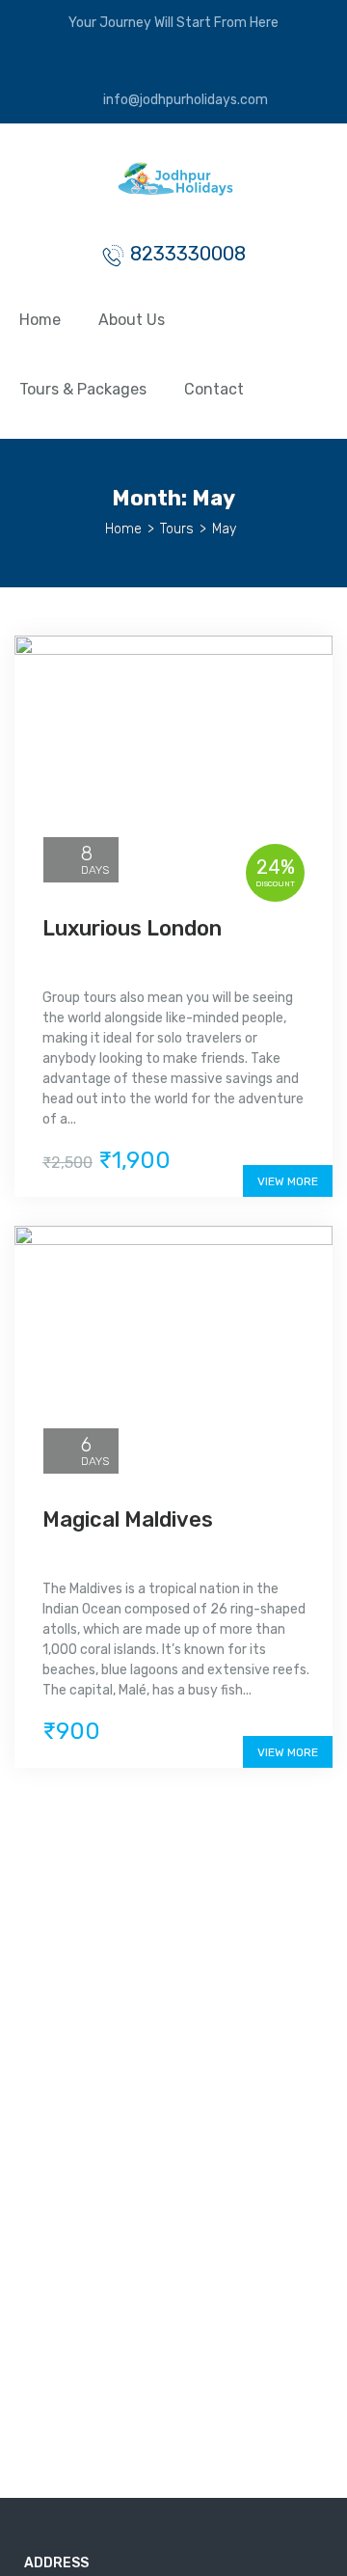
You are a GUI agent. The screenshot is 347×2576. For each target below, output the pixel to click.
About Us (132, 320)
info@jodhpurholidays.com (184, 100)
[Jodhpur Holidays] (174, 188)
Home (40, 320)
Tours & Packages (83, 389)
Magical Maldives (128, 1519)
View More (288, 1181)
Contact (214, 389)
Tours (177, 529)
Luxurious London (132, 928)
